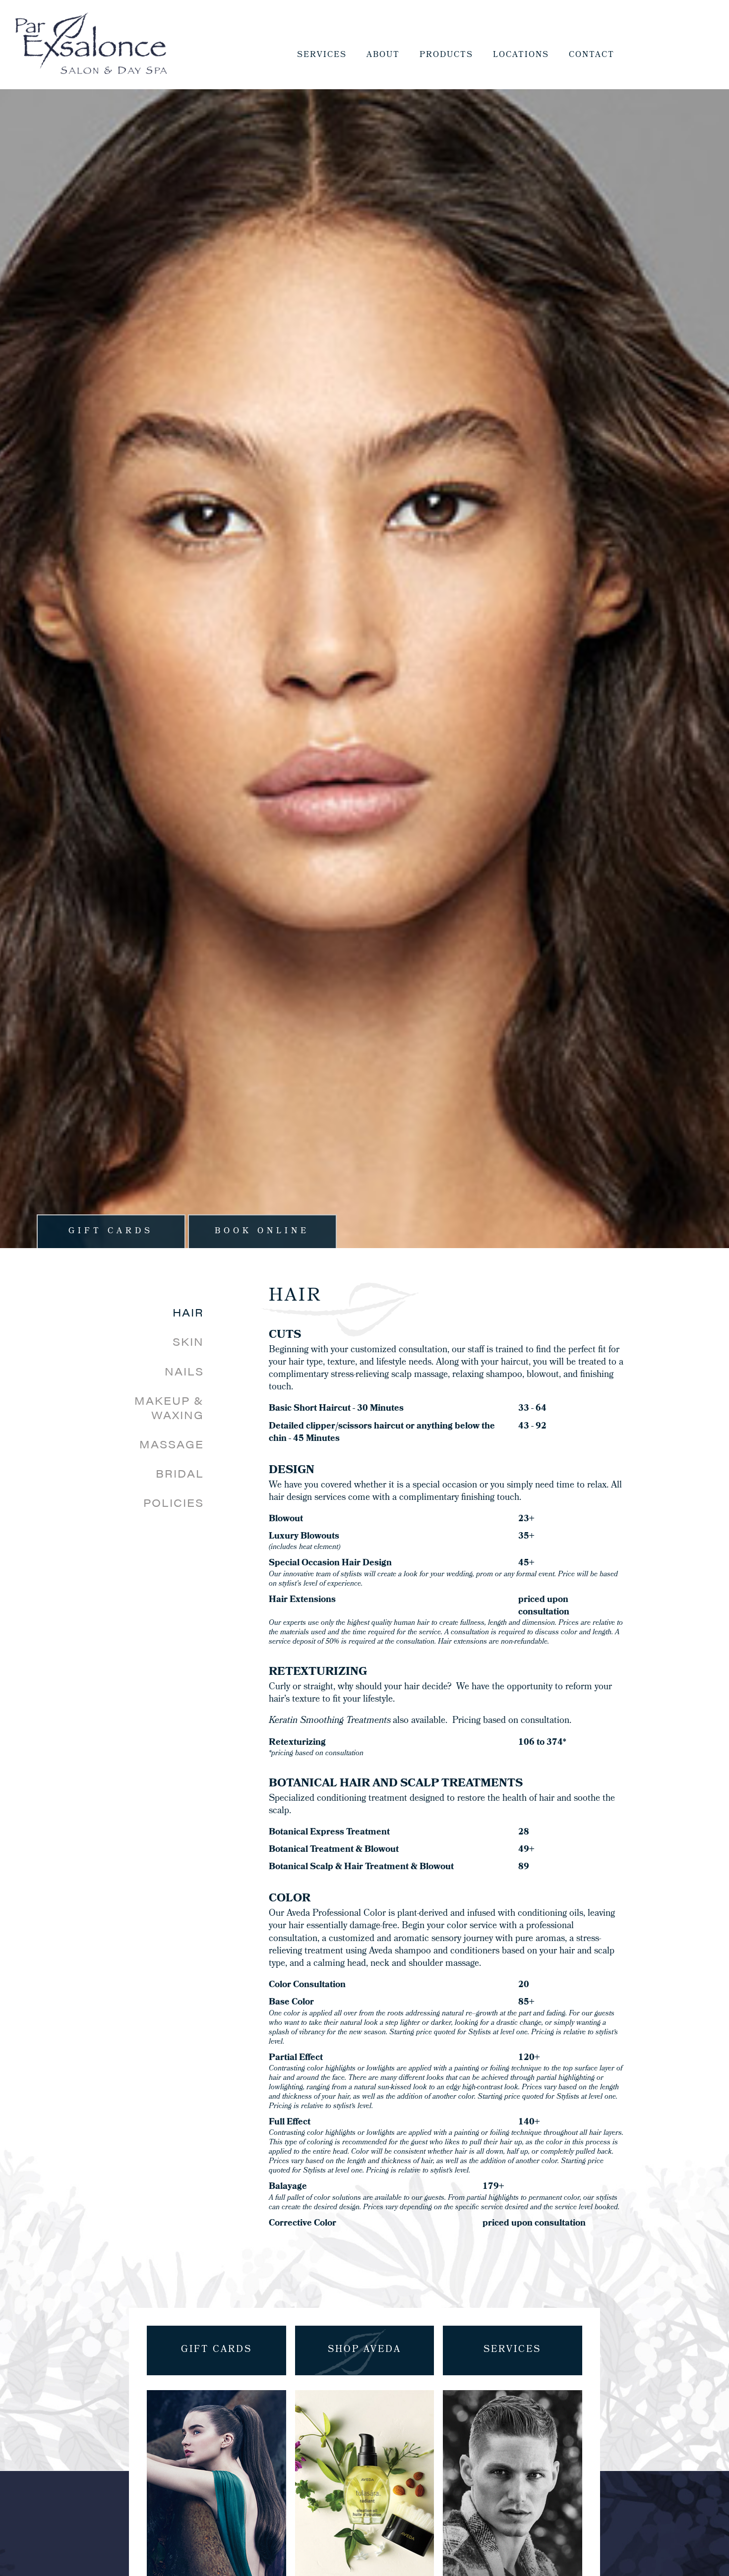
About (383, 55)
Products (446, 55)
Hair (188, 1312)
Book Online (262, 1231)
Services (322, 55)
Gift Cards (111, 1231)
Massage (172, 1444)
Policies (174, 1503)
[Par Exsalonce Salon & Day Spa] (91, 45)
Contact (592, 55)
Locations (521, 55)
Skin (188, 1342)
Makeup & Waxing (169, 1408)
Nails (184, 1371)
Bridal (180, 1473)
